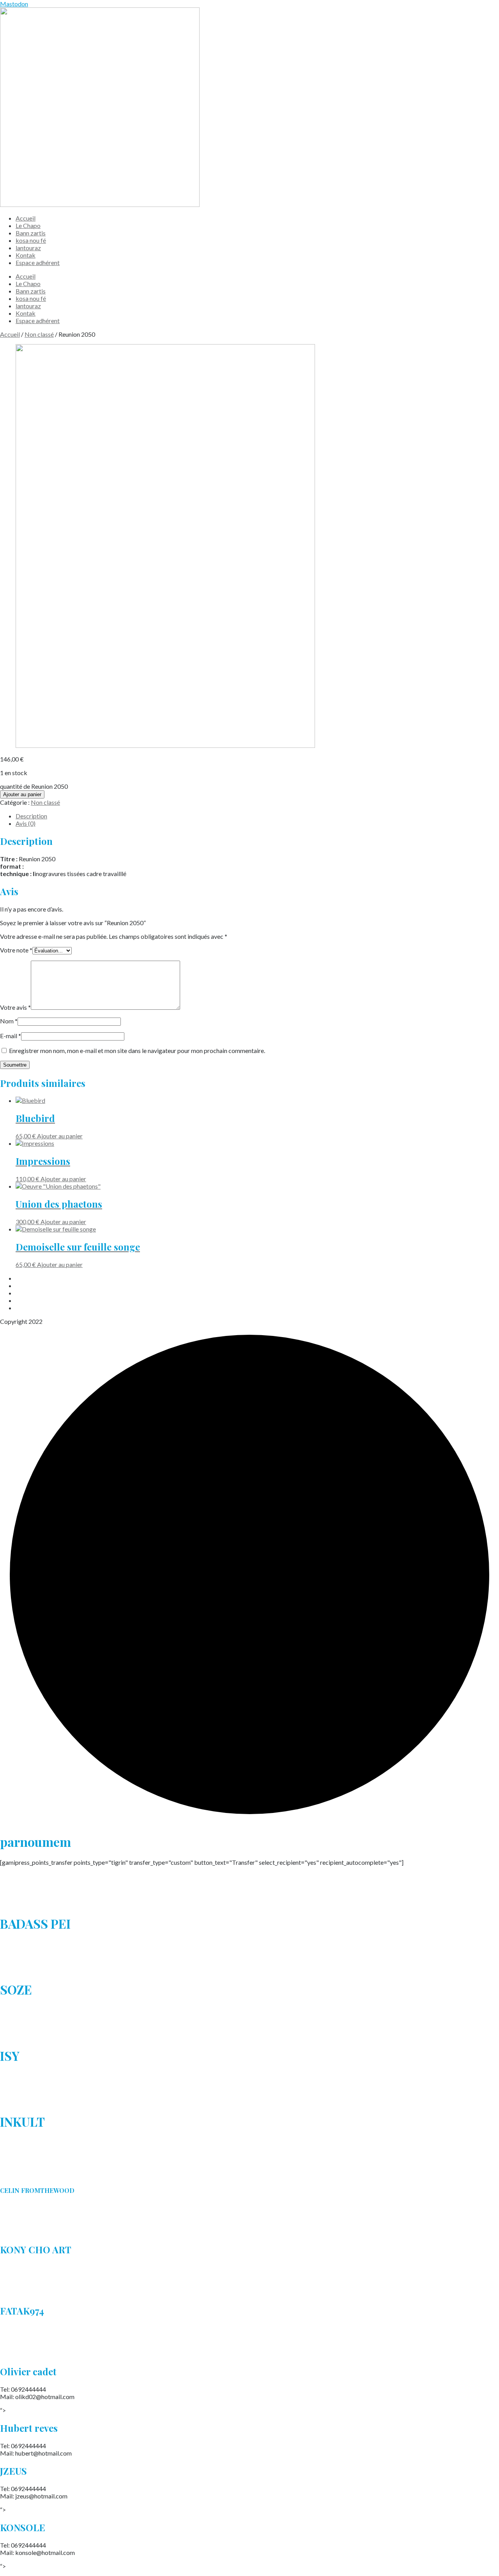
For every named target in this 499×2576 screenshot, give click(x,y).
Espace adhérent (38, 262)
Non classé (39, 334)
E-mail (11, 1036)
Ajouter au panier (22, 794)
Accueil (26, 218)
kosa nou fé (31, 240)
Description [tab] (31, 816)
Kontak (26, 255)
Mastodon (14, 4)
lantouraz (28, 248)
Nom (9, 1021)
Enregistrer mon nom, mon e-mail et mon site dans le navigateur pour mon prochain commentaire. (137, 1050)
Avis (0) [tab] (26, 823)
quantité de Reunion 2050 (34, 786)
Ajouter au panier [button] (60, 1136)
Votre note (16, 950)
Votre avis (15, 1007)
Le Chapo (28, 225)
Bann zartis (31, 233)
